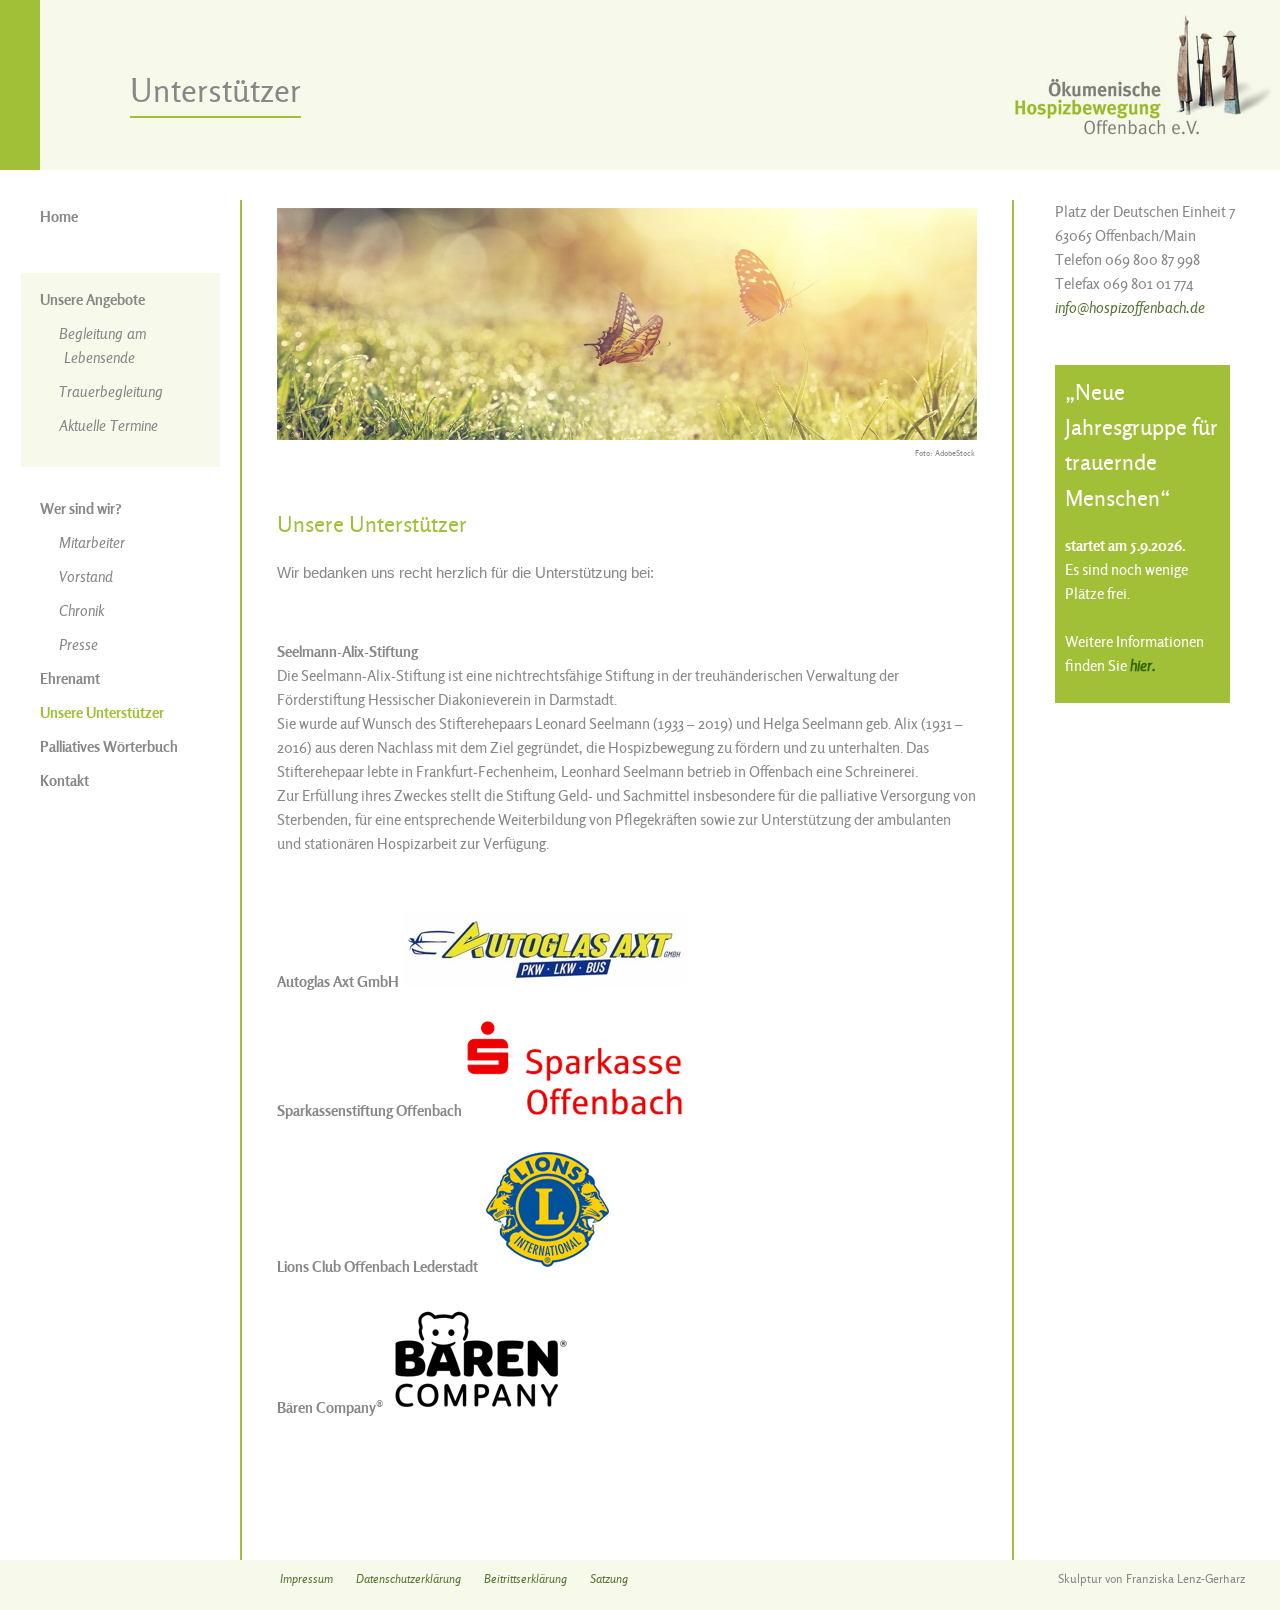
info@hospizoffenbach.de (1130, 308)
